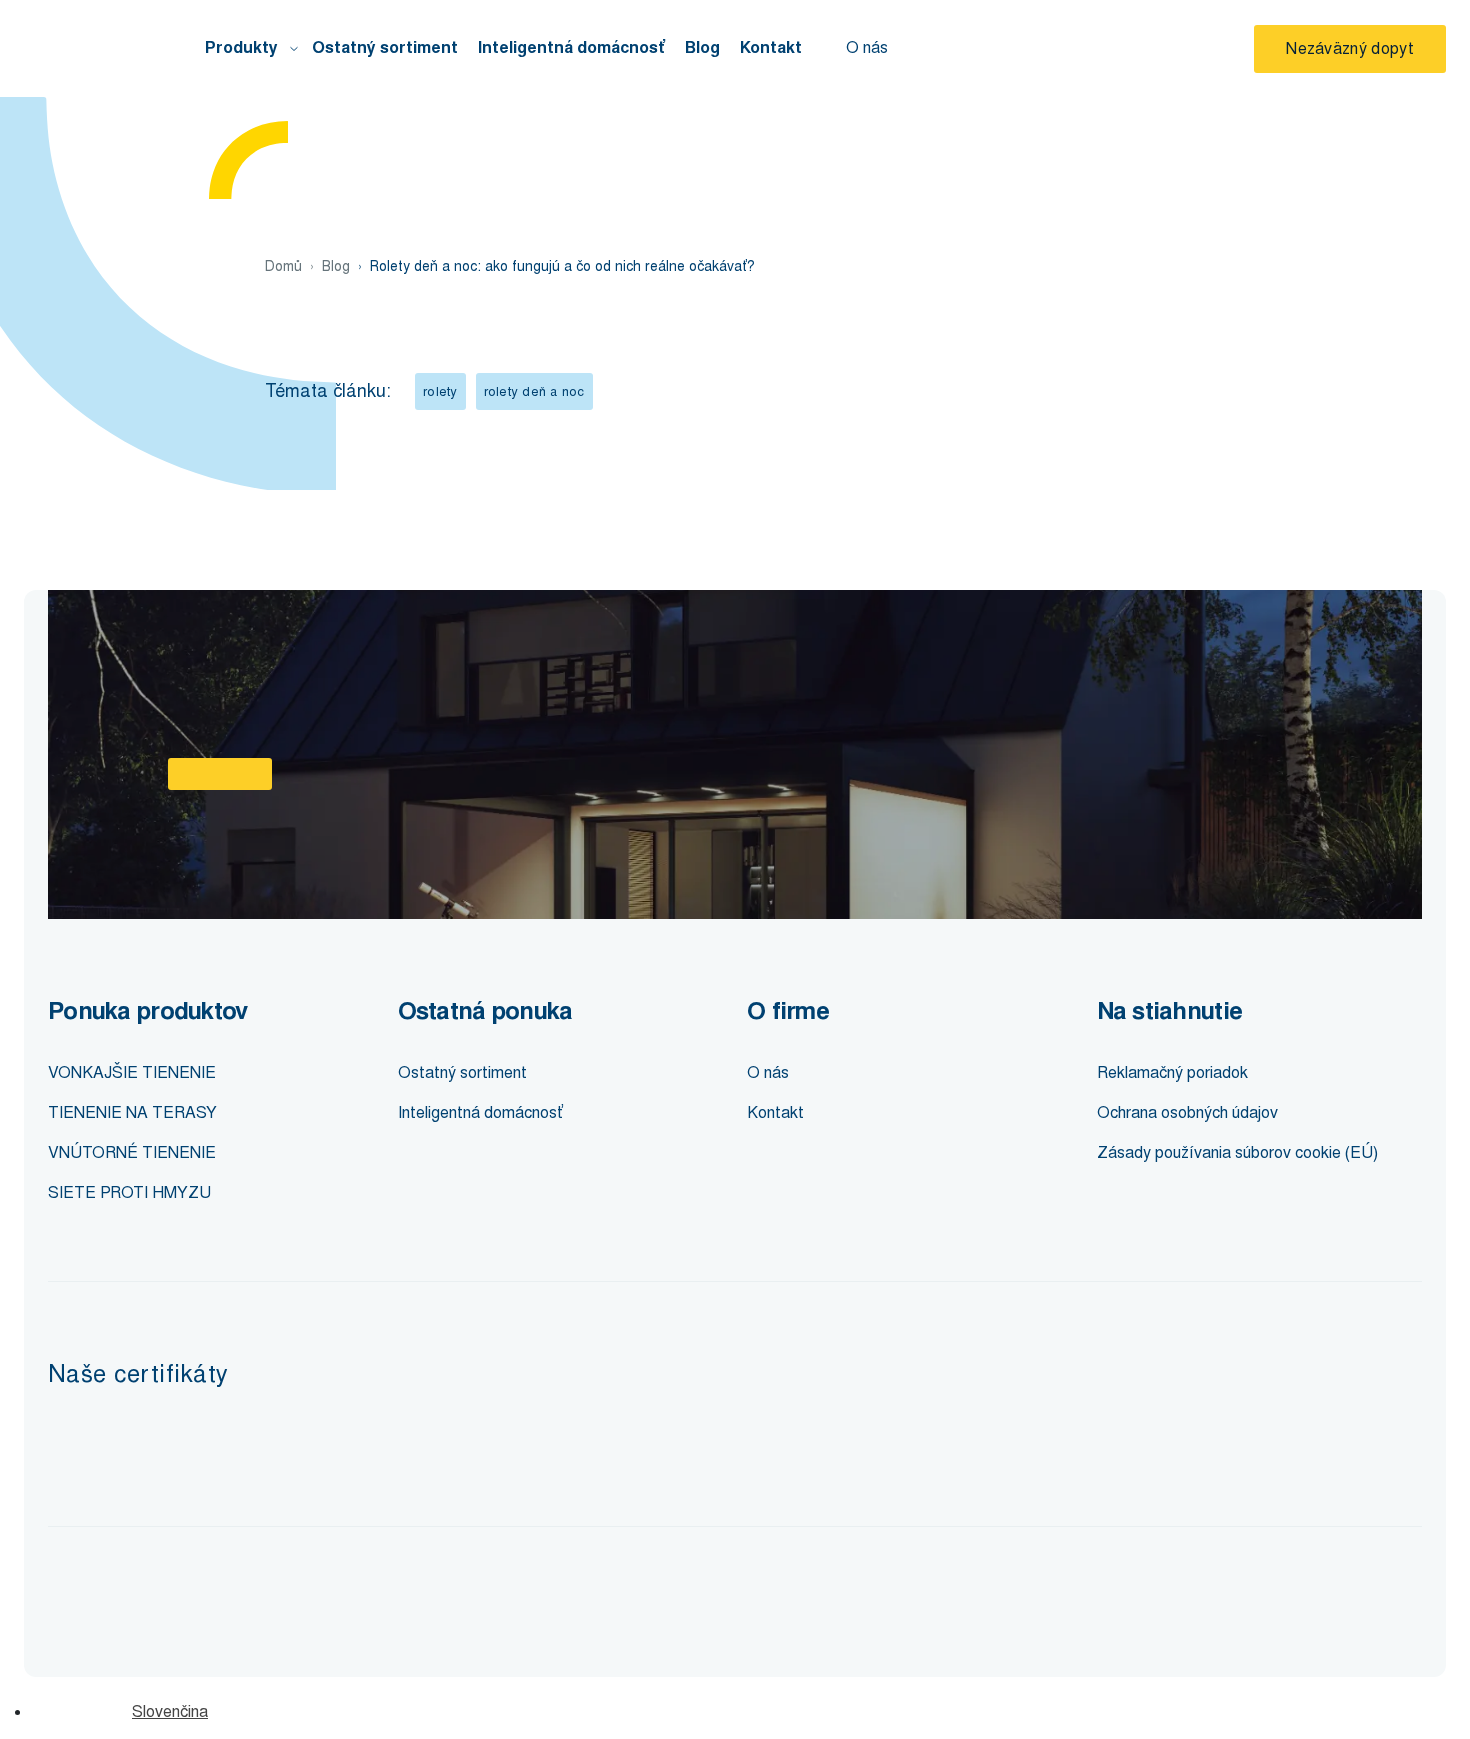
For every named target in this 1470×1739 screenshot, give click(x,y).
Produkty (241, 48)
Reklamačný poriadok (1172, 1072)
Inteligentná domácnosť (571, 48)
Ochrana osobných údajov (1187, 1112)
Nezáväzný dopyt (1350, 48)
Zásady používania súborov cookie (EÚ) (1237, 1152)
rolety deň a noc (534, 391)
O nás (867, 47)
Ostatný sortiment (385, 48)
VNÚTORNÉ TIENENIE (132, 1152)
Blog (702, 48)
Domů (283, 266)
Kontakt (771, 48)
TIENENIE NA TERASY (132, 1112)
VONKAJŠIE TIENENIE (132, 1072)
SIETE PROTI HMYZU (129, 1192)
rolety (440, 391)
